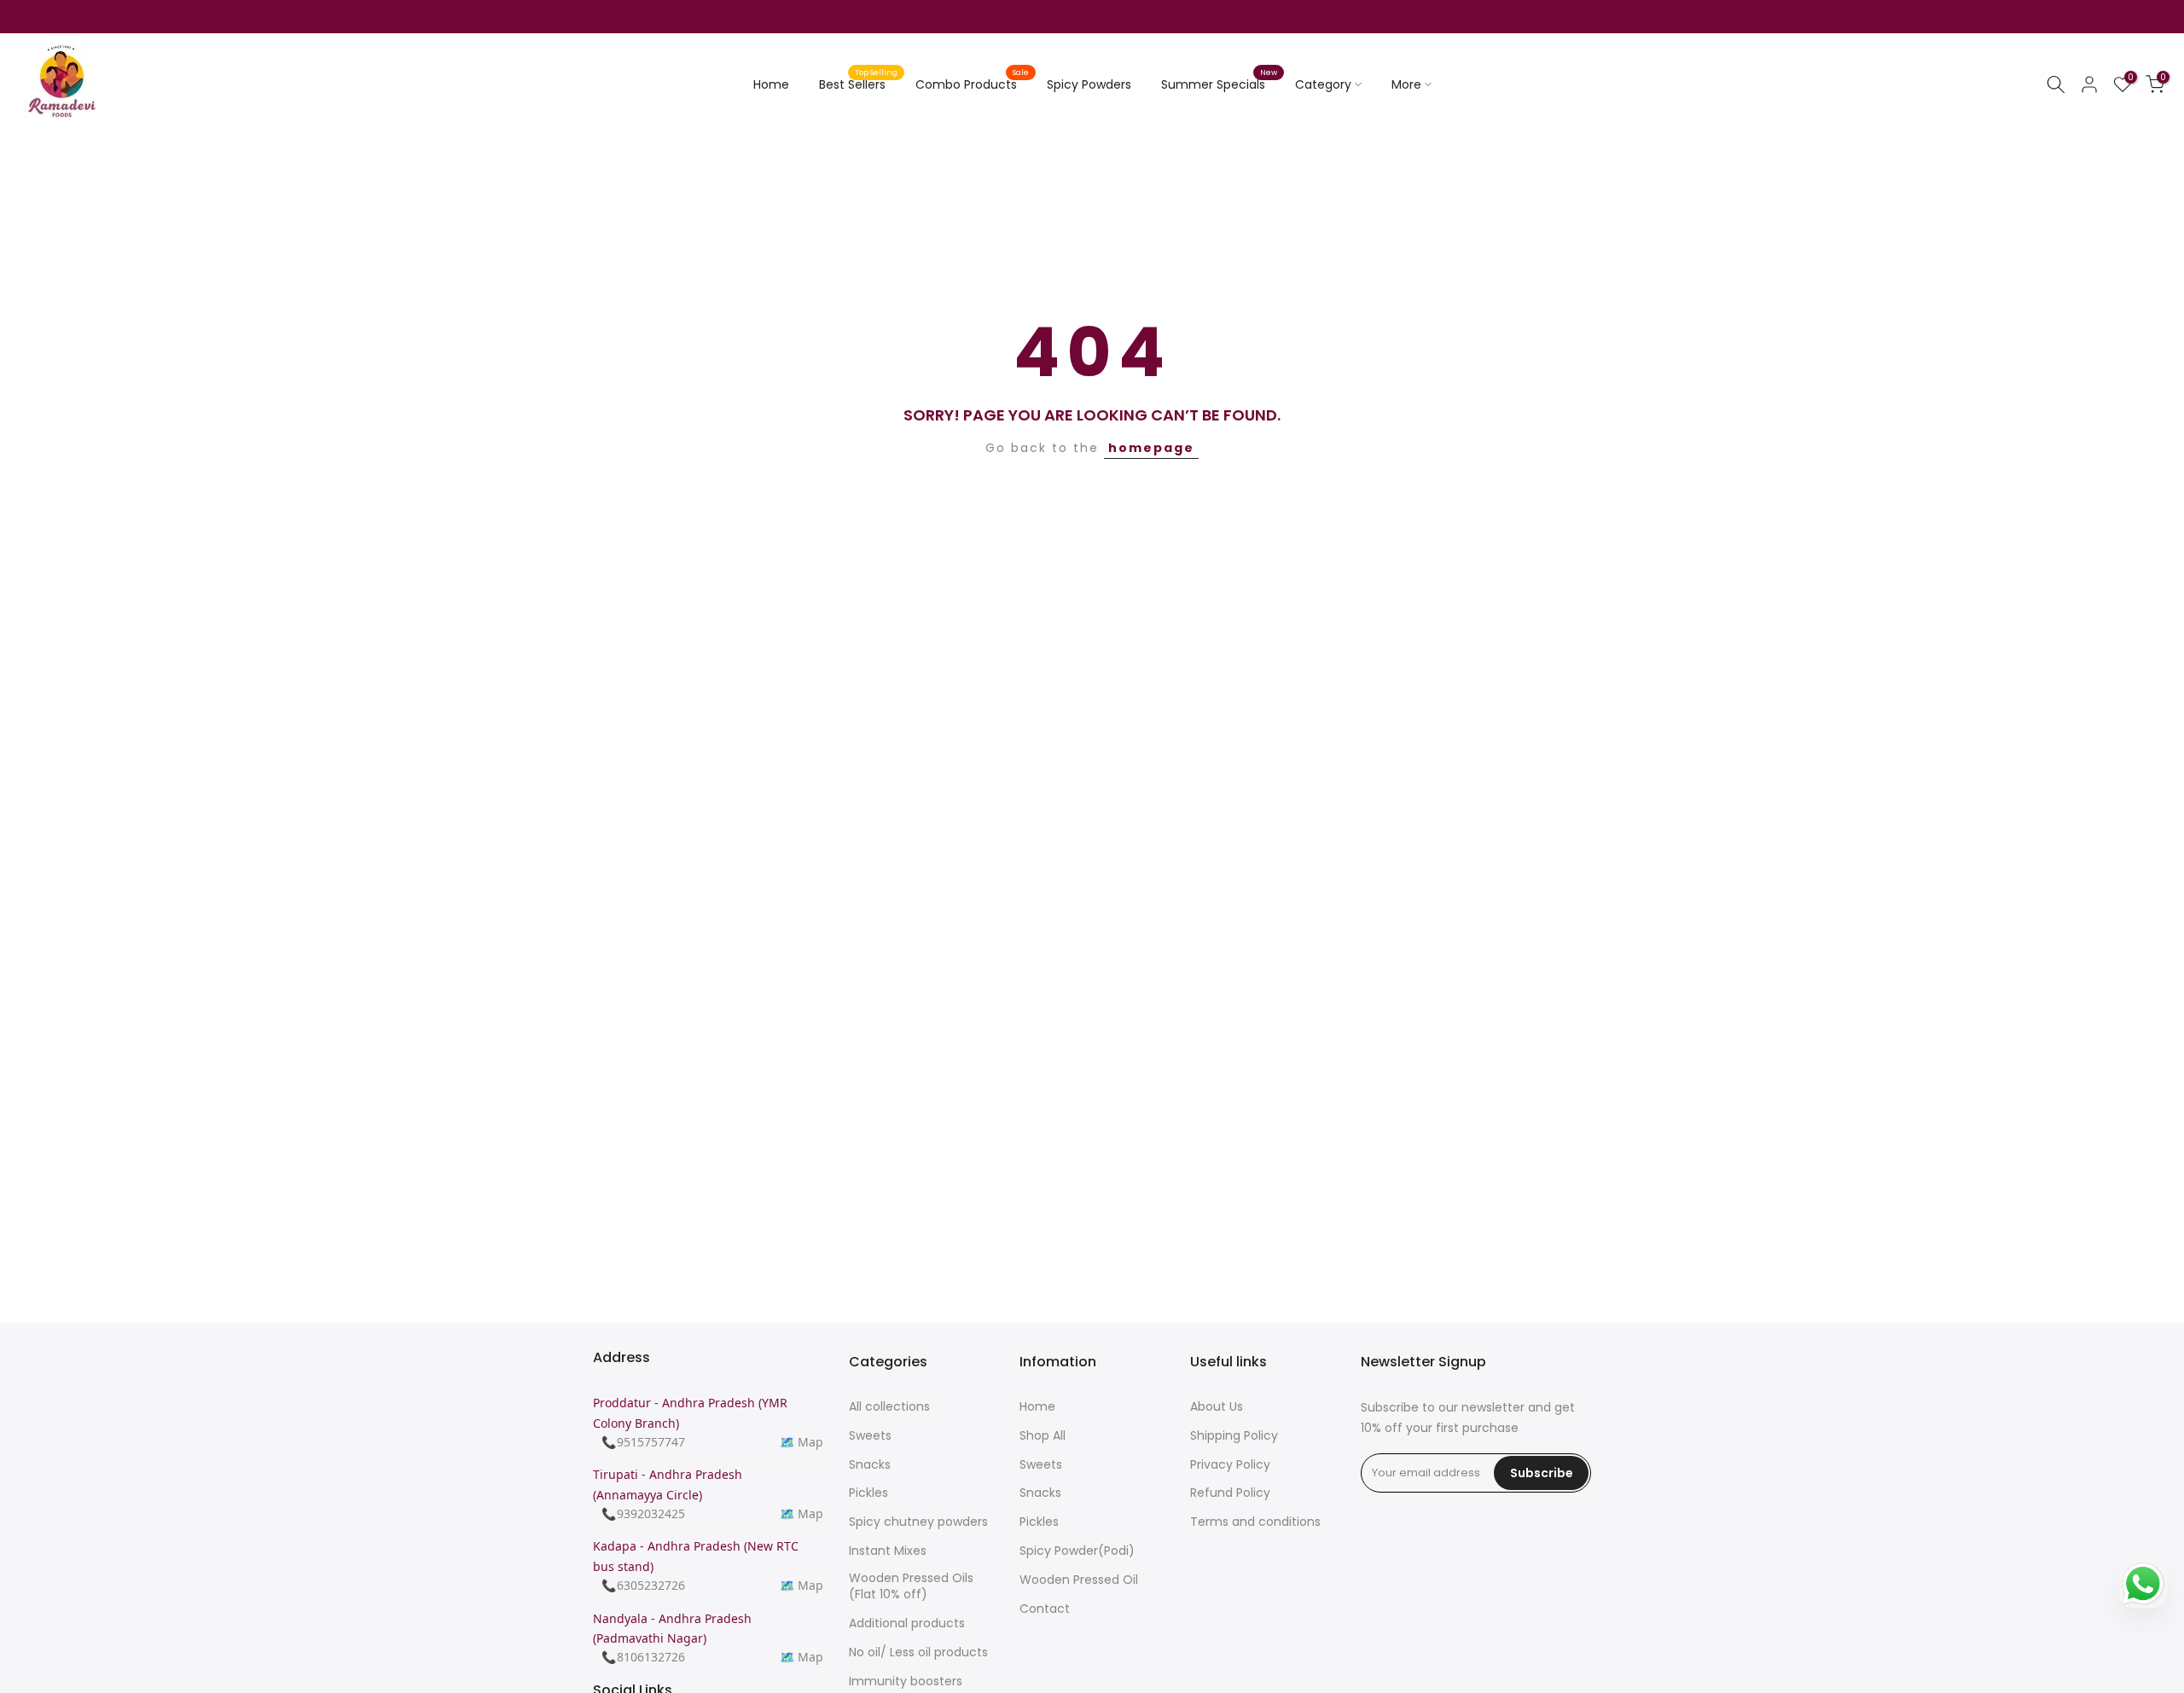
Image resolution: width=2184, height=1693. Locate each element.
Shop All (1043, 1435)
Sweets (870, 1435)
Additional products (907, 1623)
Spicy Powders (1089, 84)
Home (771, 84)
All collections (889, 1407)
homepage (1151, 448)
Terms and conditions (1255, 1522)
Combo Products (973, 84)
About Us (1217, 1407)
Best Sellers (859, 84)
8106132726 (651, 1657)
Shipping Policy (1234, 1435)
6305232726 (651, 1584)
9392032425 (651, 1513)
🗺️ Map (802, 1441)
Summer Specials (1220, 84)
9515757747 (651, 1441)
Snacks (870, 1464)
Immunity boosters (906, 1681)
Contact (1045, 1608)
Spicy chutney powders (918, 1522)
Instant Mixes (888, 1550)
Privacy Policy (1230, 1464)
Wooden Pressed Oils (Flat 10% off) (911, 1586)
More (1406, 84)
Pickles (868, 1493)
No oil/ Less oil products (918, 1652)
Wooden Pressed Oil (1079, 1579)
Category (1323, 84)
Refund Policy (1230, 1493)
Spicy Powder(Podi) (1077, 1550)
